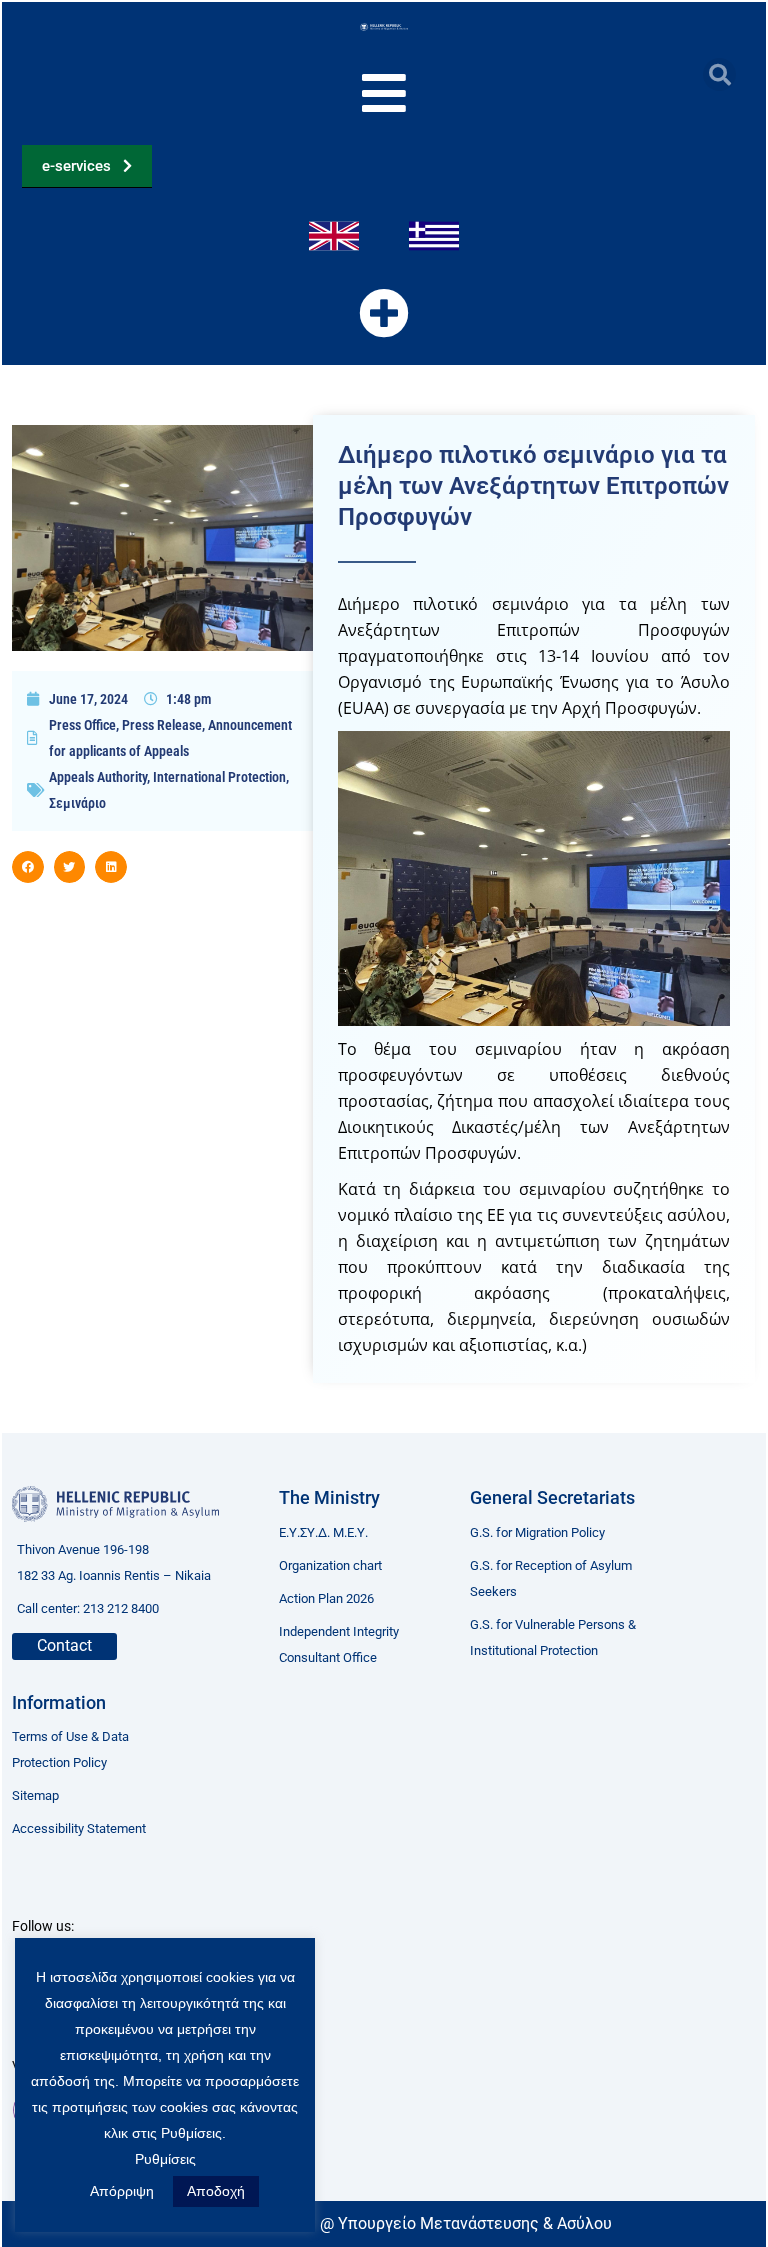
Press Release (162, 725)
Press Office (82, 725)
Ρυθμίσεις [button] (165, 2159)
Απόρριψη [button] (122, 2191)
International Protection (219, 777)
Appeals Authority (98, 777)
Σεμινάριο (77, 803)
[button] (719, 74)
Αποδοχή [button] (216, 2191)
